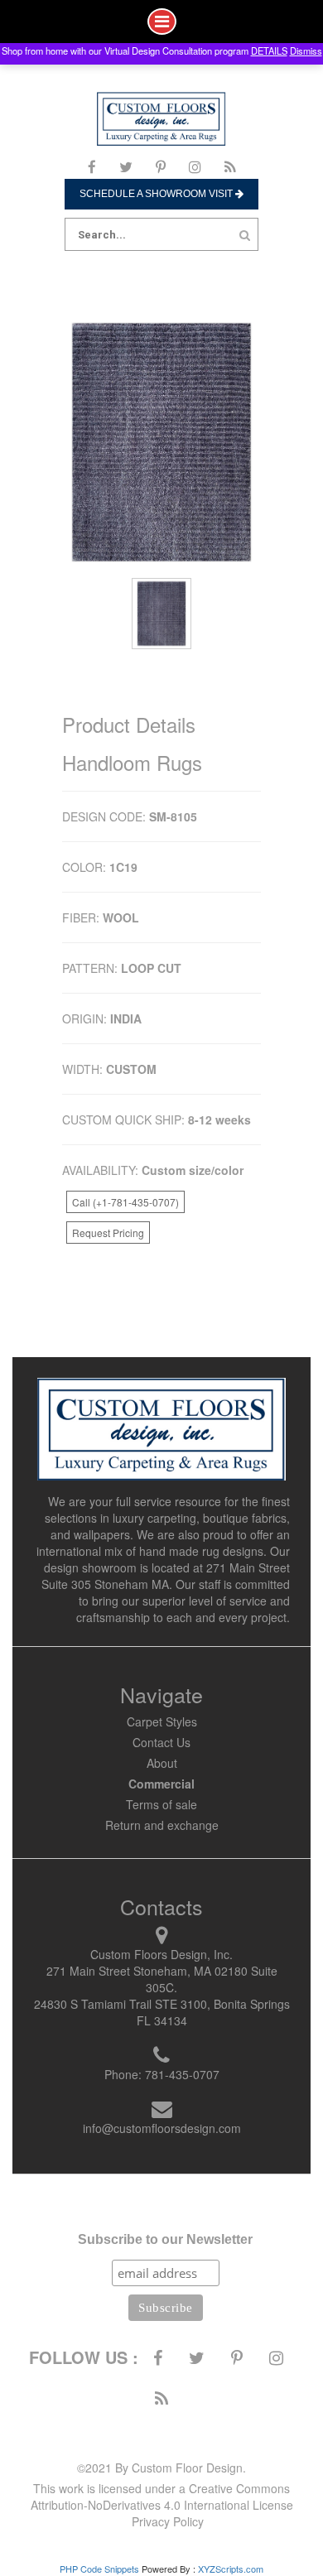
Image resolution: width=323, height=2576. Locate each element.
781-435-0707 (182, 2074)
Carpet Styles (162, 1721)
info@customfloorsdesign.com (162, 2128)
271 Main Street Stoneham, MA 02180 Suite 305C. (162, 1979)
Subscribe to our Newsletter (165, 2239)
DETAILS (269, 51)
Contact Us (161, 1742)
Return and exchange (162, 1825)
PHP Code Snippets (99, 2569)
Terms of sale (161, 1804)
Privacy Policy (168, 2521)
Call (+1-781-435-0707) (125, 1202)
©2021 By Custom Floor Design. (161, 2468)
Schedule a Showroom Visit (157, 194)
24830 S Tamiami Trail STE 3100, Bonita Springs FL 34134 (162, 2012)
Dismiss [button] (306, 51)
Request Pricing (108, 1233)
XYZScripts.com (231, 2569)
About (162, 1763)
